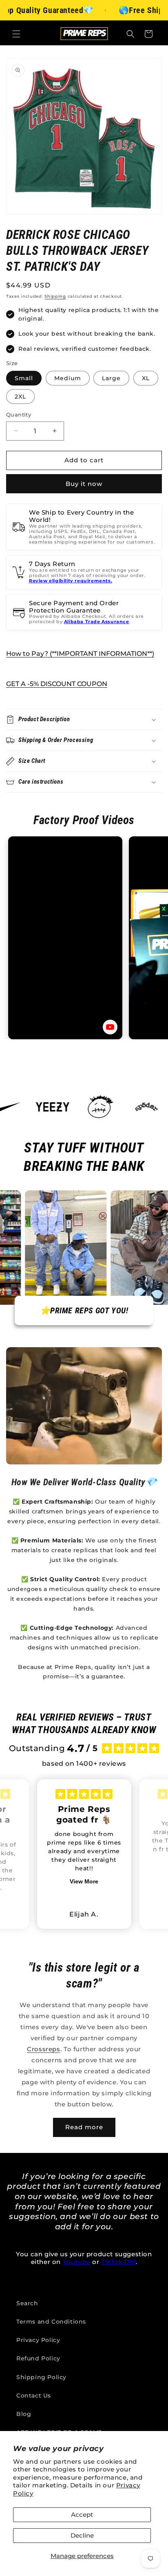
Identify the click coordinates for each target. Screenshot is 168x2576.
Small (24, 378)
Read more (84, 2127)
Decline (82, 2535)
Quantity (19, 414)
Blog (24, 2414)
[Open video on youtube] (110, 1027)
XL (146, 378)
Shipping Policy (41, 2377)
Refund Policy (38, 2358)
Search (27, 2303)
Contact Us (34, 2396)
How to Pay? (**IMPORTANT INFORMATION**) (80, 654)
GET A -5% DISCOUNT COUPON (57, 684)
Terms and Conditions (51, 2322)
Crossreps (43, 2049)
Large (111, 378)
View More (84, 1881)
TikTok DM (118, 2262)
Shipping (55, 296)
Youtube (77, 2262)
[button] (16, 34)
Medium (68, 378)
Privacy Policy (38, 2340)
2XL (20, 397)
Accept (82, 2515)
